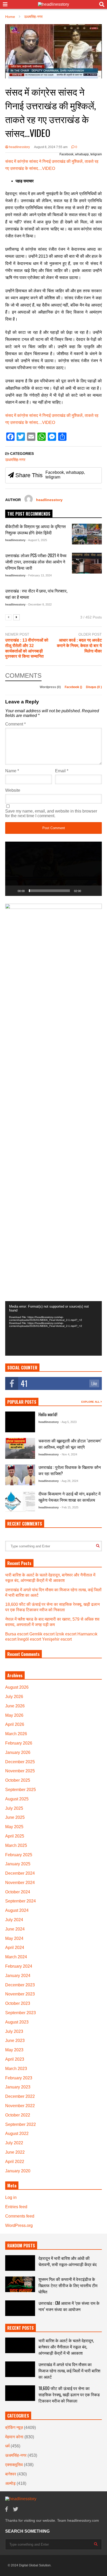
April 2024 (15, 1948)
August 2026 (17, 1687)
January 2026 (18, 1752)
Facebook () (74, 687)
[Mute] (87, 891)
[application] (53, 869)
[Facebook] (6, 2509)
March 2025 (16, 1845)
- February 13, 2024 (39, 575)
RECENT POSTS (21, 2328)
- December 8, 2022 (39, 604)
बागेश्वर (11, 2474)
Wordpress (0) (51, 687)
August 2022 (17, 2134)
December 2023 (20, 1985)
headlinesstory (19, 147)
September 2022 (21, 2124)
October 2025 (18, 1780)
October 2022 (18, 2115)
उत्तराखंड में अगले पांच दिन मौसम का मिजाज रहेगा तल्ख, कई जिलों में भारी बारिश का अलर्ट (69, 2371)
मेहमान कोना (14, 2437)
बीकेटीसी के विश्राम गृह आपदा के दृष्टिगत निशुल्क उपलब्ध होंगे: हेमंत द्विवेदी (35, 529)
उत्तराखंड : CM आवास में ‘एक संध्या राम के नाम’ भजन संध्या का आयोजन (69, 2306)
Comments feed (20, 2216)
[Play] (12, 891)
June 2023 (15, 2041)
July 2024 (14, 1920)
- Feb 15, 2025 (69, 1507)
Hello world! (48, 1414)
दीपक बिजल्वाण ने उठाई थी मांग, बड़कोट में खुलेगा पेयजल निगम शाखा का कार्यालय (69, 1497)
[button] (53, 869)
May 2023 (14, 2050)
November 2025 (20, 1771)
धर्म (7, 2446)
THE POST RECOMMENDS (29, 514)
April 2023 (15, 2059)
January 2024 (18, 1976)
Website (13, 790)
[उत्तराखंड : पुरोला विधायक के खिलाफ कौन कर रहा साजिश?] (20, 1475)
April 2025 (15, 1836)
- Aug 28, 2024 (69, 1481)
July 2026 (14, 1697)
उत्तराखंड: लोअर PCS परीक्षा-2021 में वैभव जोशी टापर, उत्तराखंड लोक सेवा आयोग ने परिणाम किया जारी (36, 562)
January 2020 (18, 2171)
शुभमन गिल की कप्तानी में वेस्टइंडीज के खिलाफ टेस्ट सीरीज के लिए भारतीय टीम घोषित (68, 2285)
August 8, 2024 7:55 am (51, 147)
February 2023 (19, 2078)
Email (62, 771)
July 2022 (14, 2143)
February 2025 (19, 1855)
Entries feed (16, 2207)
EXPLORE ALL (91, 1402)
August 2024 (17, 1910)
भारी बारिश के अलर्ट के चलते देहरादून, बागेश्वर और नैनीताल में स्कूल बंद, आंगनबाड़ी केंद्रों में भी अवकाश (66, 2347)
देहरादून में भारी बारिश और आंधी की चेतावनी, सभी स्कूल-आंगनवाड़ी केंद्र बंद (68, 2261)
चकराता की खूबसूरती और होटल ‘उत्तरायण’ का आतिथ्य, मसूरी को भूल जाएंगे (70, 1444)
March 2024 (16, 1957)
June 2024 (15, 1929)
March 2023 (16, 2069)
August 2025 (17, 1799)
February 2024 (19, 1966)
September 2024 (21, 1901)
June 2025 (15, 1817)
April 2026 (15, 1724)
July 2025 (14, 1808)
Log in (11, 2197)
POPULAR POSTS (22, 1402)
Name (12, 771)
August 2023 (17, 2022)
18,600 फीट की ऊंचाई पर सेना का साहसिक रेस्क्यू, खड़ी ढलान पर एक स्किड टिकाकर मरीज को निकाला (69, 2394)
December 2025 (20, 1762)
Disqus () (94, 687)
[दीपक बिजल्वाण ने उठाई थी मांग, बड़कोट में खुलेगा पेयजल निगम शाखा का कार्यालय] (20, 1501)
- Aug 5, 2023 (68, 1422)
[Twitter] (16, 2509)
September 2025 (21, 1790)
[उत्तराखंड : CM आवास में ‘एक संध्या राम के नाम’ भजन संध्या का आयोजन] (20, 2308)
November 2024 (20, 1883)
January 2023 (18, 2087)
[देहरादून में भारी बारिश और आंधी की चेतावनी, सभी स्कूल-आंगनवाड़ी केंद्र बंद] (20, 2263)
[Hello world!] (20, 1422)
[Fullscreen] (95, 891)
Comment (15, 724)
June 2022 (15, 2152)
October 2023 (18, 2003)
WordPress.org (19, 2225)
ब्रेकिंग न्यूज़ (14, 2428)
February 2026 (19, 1743)
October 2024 (18, 1892)
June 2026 (15, 1706)
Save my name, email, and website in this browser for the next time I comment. (51, 813)
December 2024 (20, 1873)
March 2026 (16, 1734)
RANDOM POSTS (21, 2246)
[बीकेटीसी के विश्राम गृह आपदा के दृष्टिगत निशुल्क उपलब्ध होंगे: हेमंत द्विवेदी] (87, 534)
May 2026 (14, 1715)
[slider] (49, 891)
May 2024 (14, 1938)
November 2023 (20, 1994)
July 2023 (14, 2031)
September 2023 (21, 2013)
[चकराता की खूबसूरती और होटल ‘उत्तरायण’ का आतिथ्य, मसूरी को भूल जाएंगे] (20, 1448)
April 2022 (15, 2162)
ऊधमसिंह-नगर (15, 460)
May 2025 (14, 1827)
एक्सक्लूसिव (14, 2465)
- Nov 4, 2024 (69, 1454)
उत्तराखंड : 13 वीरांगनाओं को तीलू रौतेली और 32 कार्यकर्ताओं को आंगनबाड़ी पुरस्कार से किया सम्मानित (27, 648)
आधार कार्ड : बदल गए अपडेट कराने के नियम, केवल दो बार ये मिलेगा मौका (79, 646)
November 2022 (20, 2106)
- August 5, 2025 (37, 540)
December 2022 (20, 2096)
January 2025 (18, 1864)
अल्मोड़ (10, 2483)
